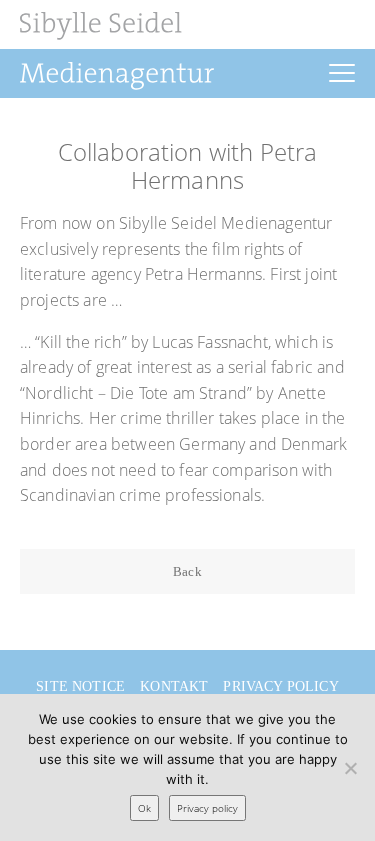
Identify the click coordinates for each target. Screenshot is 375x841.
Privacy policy (280, 686)
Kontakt (174, 686)
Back (187, 571)
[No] (350, 768)
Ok (144, 808)
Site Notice (80, 686)
